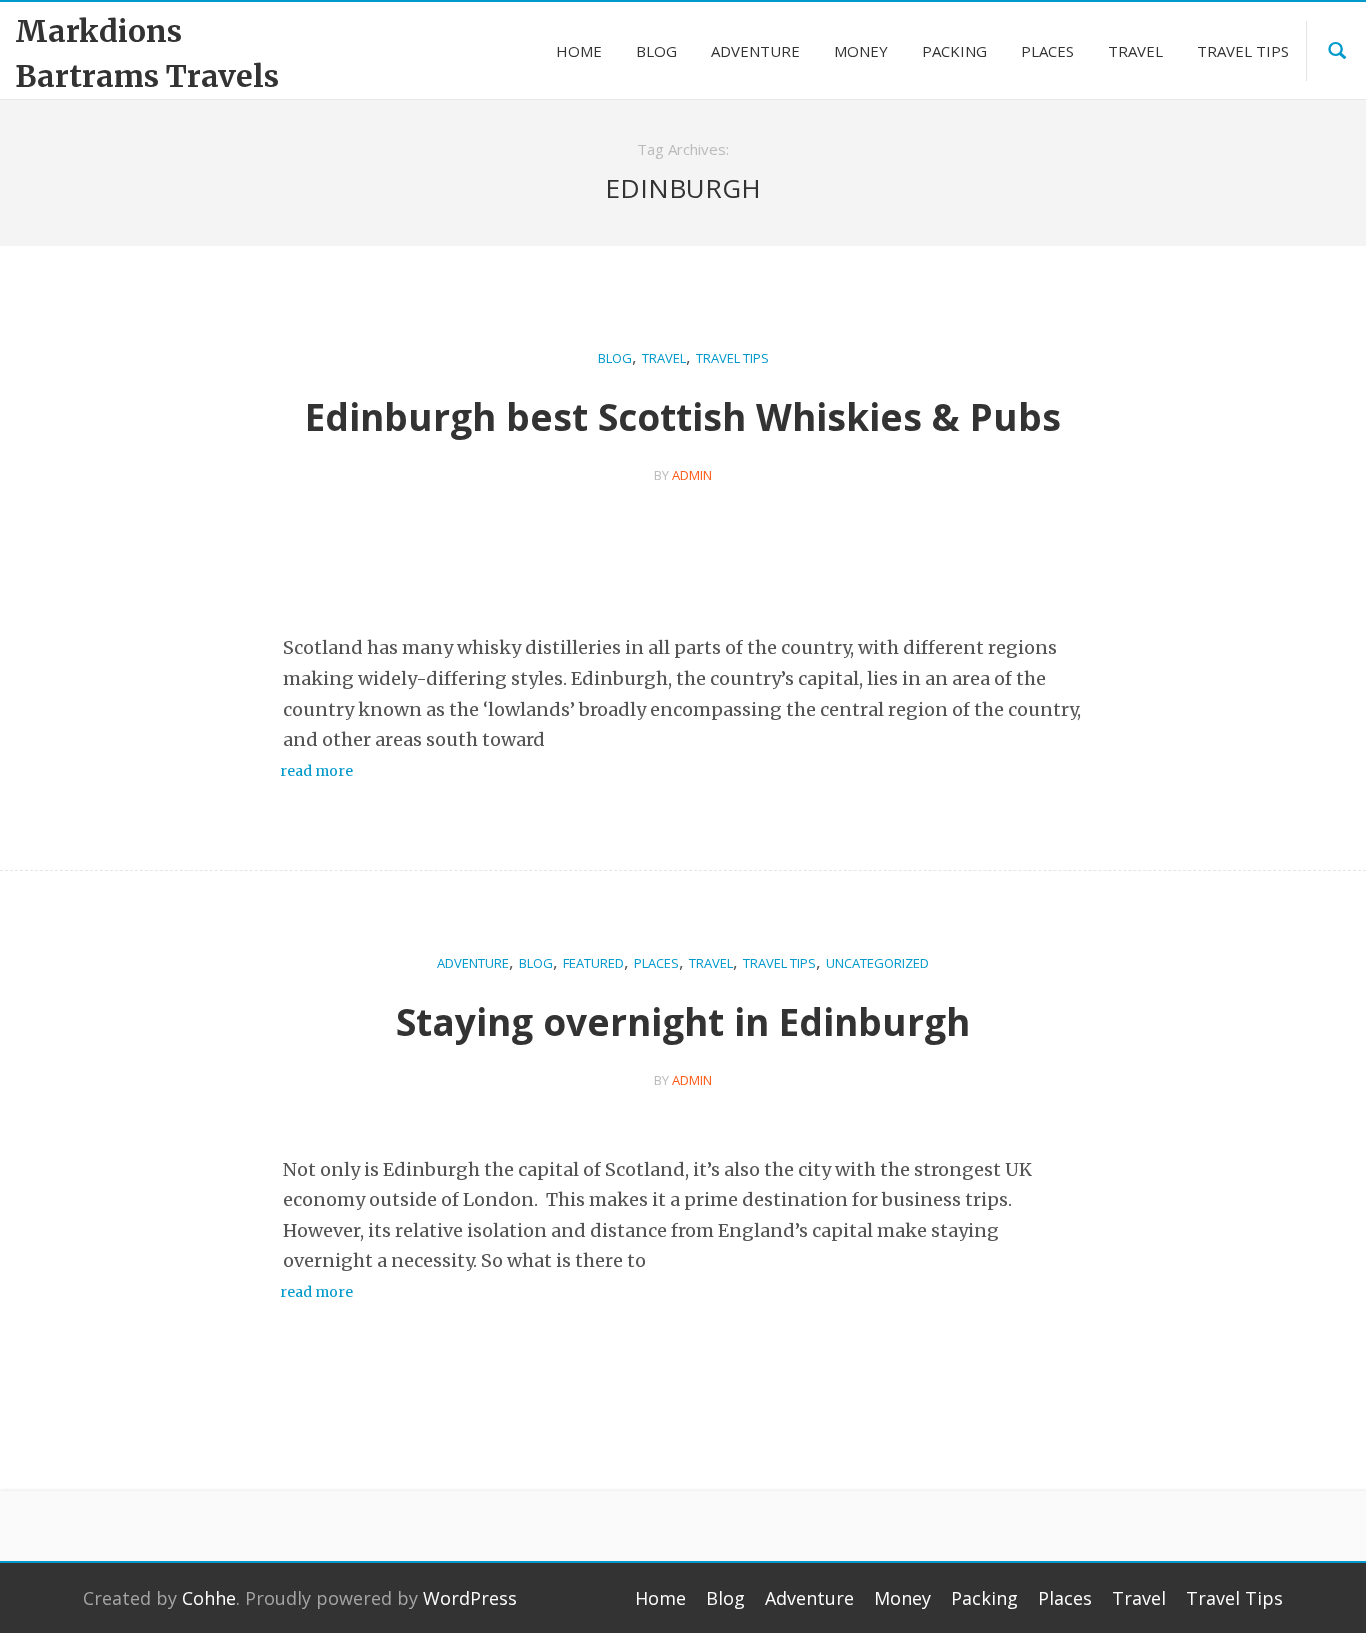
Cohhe (209, 1598)
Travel (664, 358)
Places (656, 963)
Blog (615, 358)
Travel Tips (732, 358)
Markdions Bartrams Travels (147, 53)
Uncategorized (877, 963)
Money (902, 1598)
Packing (984, 1598)
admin (692, 475)
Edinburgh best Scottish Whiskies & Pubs (683, 416)
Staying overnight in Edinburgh (683, 1021)
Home (660, 1598)
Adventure (473, 963)
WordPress (470, 1598)
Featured (593, 963)
